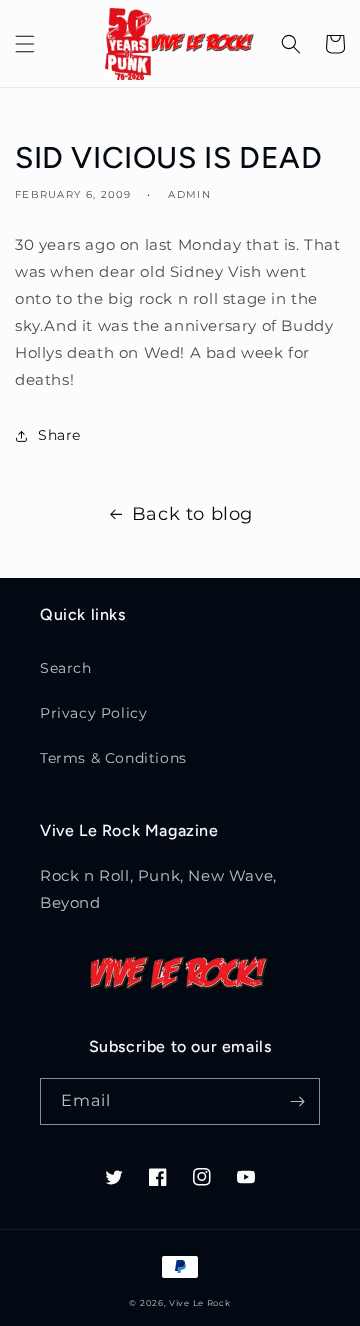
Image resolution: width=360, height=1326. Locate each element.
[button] (25, 44)
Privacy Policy (93, 713)
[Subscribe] (297, 1101)
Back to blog (192, 514)
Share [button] (59, 435)
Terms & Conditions (113, 758)
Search (66, 668)
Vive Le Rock (199, 1303)
